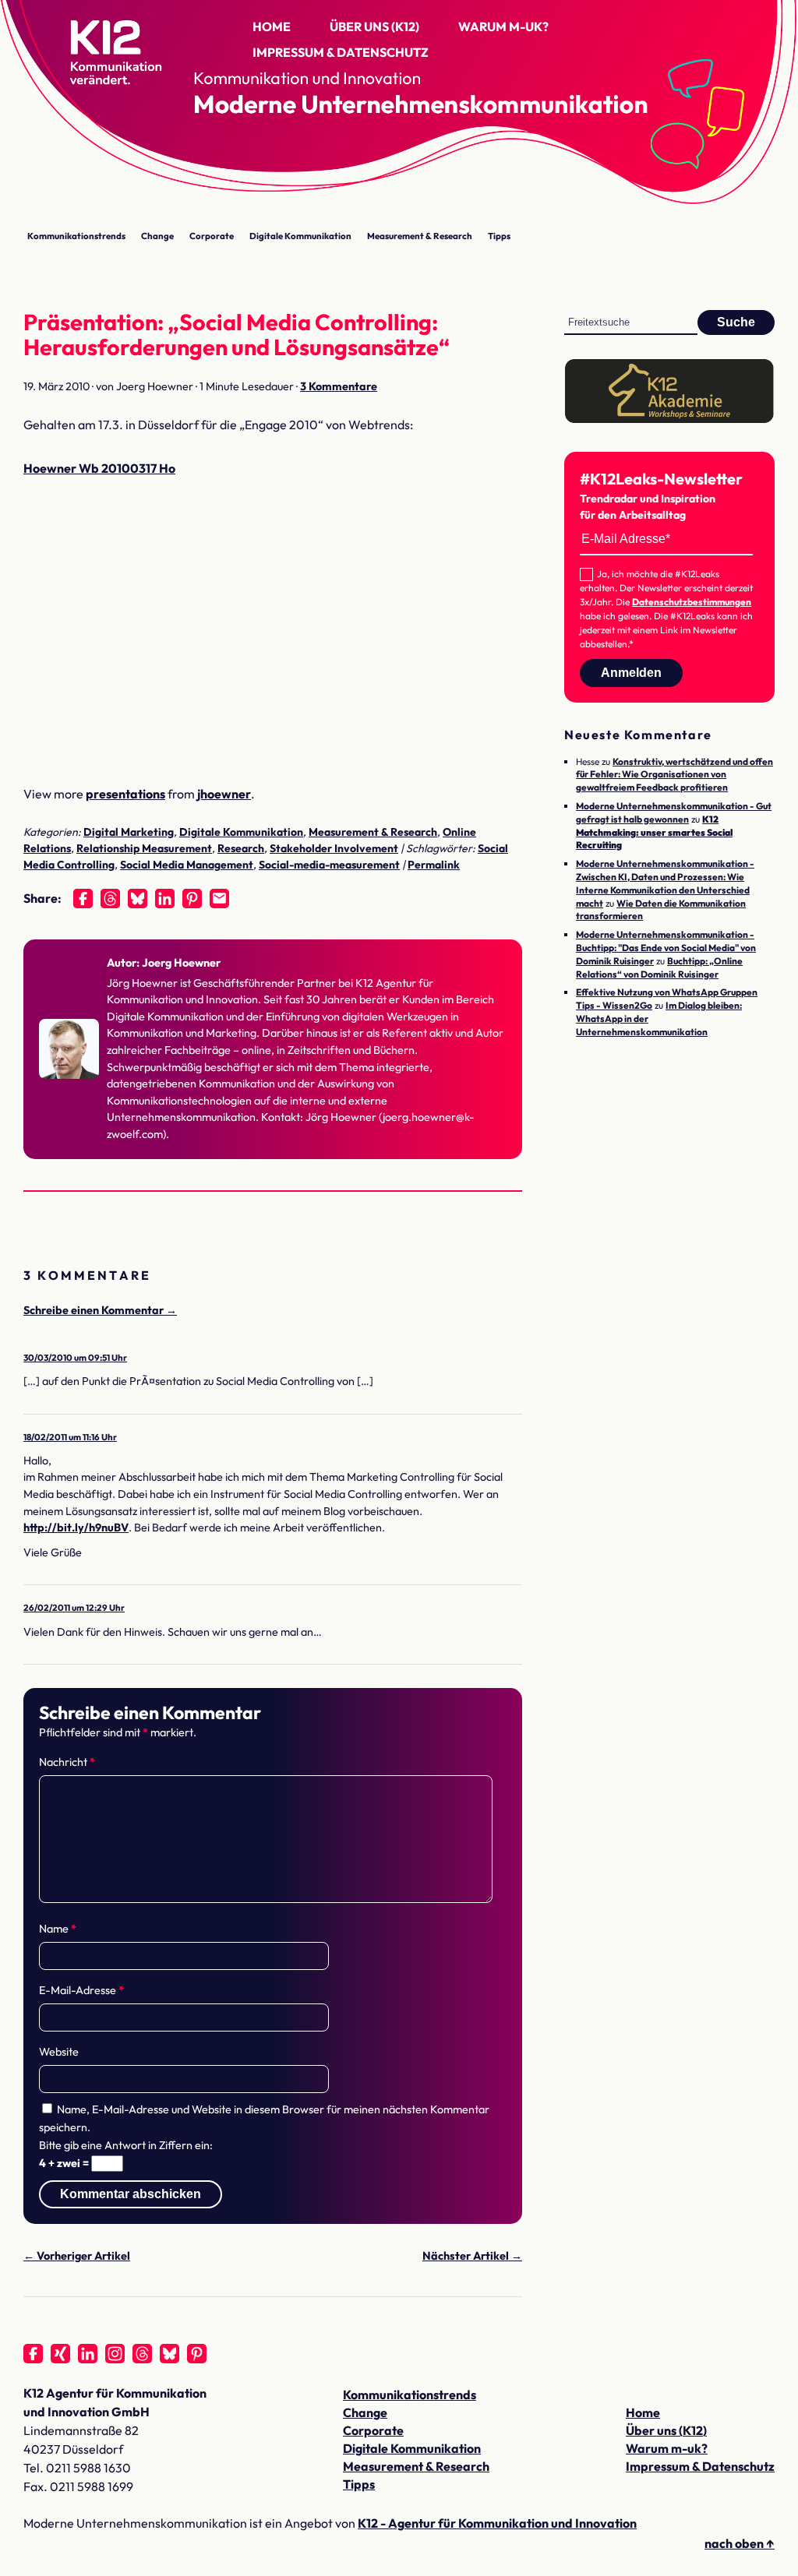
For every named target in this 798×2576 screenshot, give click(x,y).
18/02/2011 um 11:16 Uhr (70, 1437)
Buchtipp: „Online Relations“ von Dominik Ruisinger (659, 967)
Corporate (212, 236)
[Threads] (110, 899)
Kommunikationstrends (76, 236)
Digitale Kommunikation (300, 236)
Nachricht (67, 1762)
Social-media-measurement (329, 865)
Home (272, 26)
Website (59, 2052)
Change (157, 236)
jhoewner (224, 794)
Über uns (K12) (374, 26)
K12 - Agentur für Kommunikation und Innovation (497, 2523)
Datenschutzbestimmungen (692, 602)
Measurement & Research (420, 236)
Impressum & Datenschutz (341, 52)
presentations (125, 794)
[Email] (219, 899)
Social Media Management (187, 865)
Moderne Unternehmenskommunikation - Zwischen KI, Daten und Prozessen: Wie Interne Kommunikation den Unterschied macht (665, 883)
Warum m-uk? (503, 26)
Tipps (499, 236)
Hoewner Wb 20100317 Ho (99, 468)
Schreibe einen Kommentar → (100, 1310)
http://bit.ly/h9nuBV (76, 1528)
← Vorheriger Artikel (77, 2256)
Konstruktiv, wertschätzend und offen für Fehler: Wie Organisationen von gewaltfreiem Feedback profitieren (674, 775)
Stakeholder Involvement (334, 848)
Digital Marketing (129, 832)
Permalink (434, 865)
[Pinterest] (192, 899)
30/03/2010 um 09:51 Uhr (75, 1357)
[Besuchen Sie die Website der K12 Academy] (669, 419)
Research (241, 848)
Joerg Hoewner (181, 963)
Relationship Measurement (144, 848)
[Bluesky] (138, 899)
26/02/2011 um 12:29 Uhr (74, 1607)
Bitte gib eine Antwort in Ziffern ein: (126, 2145)
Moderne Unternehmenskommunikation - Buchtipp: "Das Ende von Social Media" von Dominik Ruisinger (666, 948)
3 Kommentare (339, 386)
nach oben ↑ (740, 2543)
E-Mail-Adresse (81, 1990)
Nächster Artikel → (472, 2256)
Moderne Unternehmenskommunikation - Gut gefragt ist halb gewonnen (674, 812)
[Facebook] (83, 899)
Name (58, 1929)
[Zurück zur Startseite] (101, 59)
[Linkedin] (165, 899)
